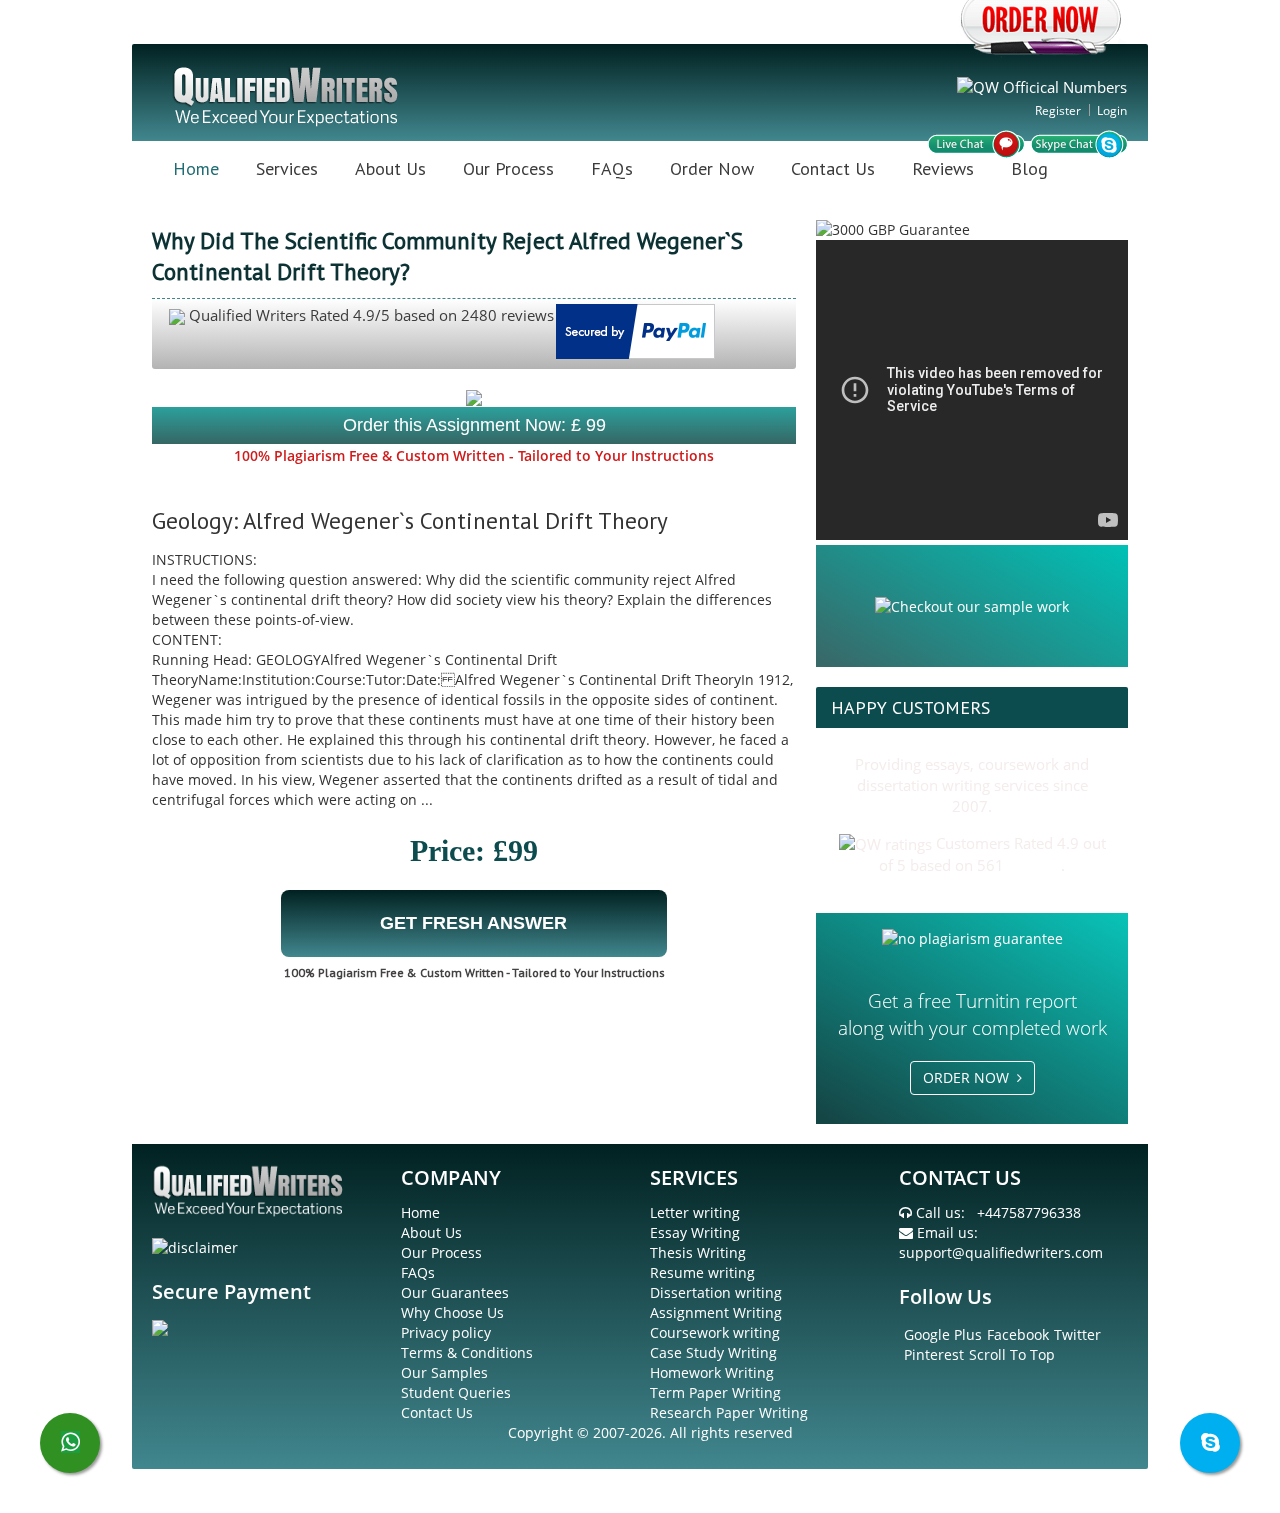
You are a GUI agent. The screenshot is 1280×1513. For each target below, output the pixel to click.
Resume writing (702, 1272)
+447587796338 (1029, 1212)
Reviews (943, 168)
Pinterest (934, 1354)
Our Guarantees (455, 1292)
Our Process (508, 168)
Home (196, 168)
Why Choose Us (452, 1312)
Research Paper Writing (729, 1412)
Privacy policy (446, 1332)
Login (1112, 110)
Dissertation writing (716, 1292)
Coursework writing (715, 1332)
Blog (1029, 168)
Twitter (1077, 1334)
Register (1058, 110)
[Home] (287, 94)
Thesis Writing (698, 1252)
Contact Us (833, 168)
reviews (1034, 865)
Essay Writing (695, 1232)
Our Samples (444, 1372)
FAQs (612, 168)
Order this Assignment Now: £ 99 (474, 425)
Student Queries (456, 1392)
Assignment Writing (716, 1312)
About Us (390, 168)
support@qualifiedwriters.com (1001, 1252)
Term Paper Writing (715, 1392)
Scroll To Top (1012, 1354)
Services (287, 168)
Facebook (1018, 1334)
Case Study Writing (713, 1352)
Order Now (712, 168)
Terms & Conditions (467, 1352)
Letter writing (695, 1212)
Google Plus (943, 1334)
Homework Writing (712, 1372)
